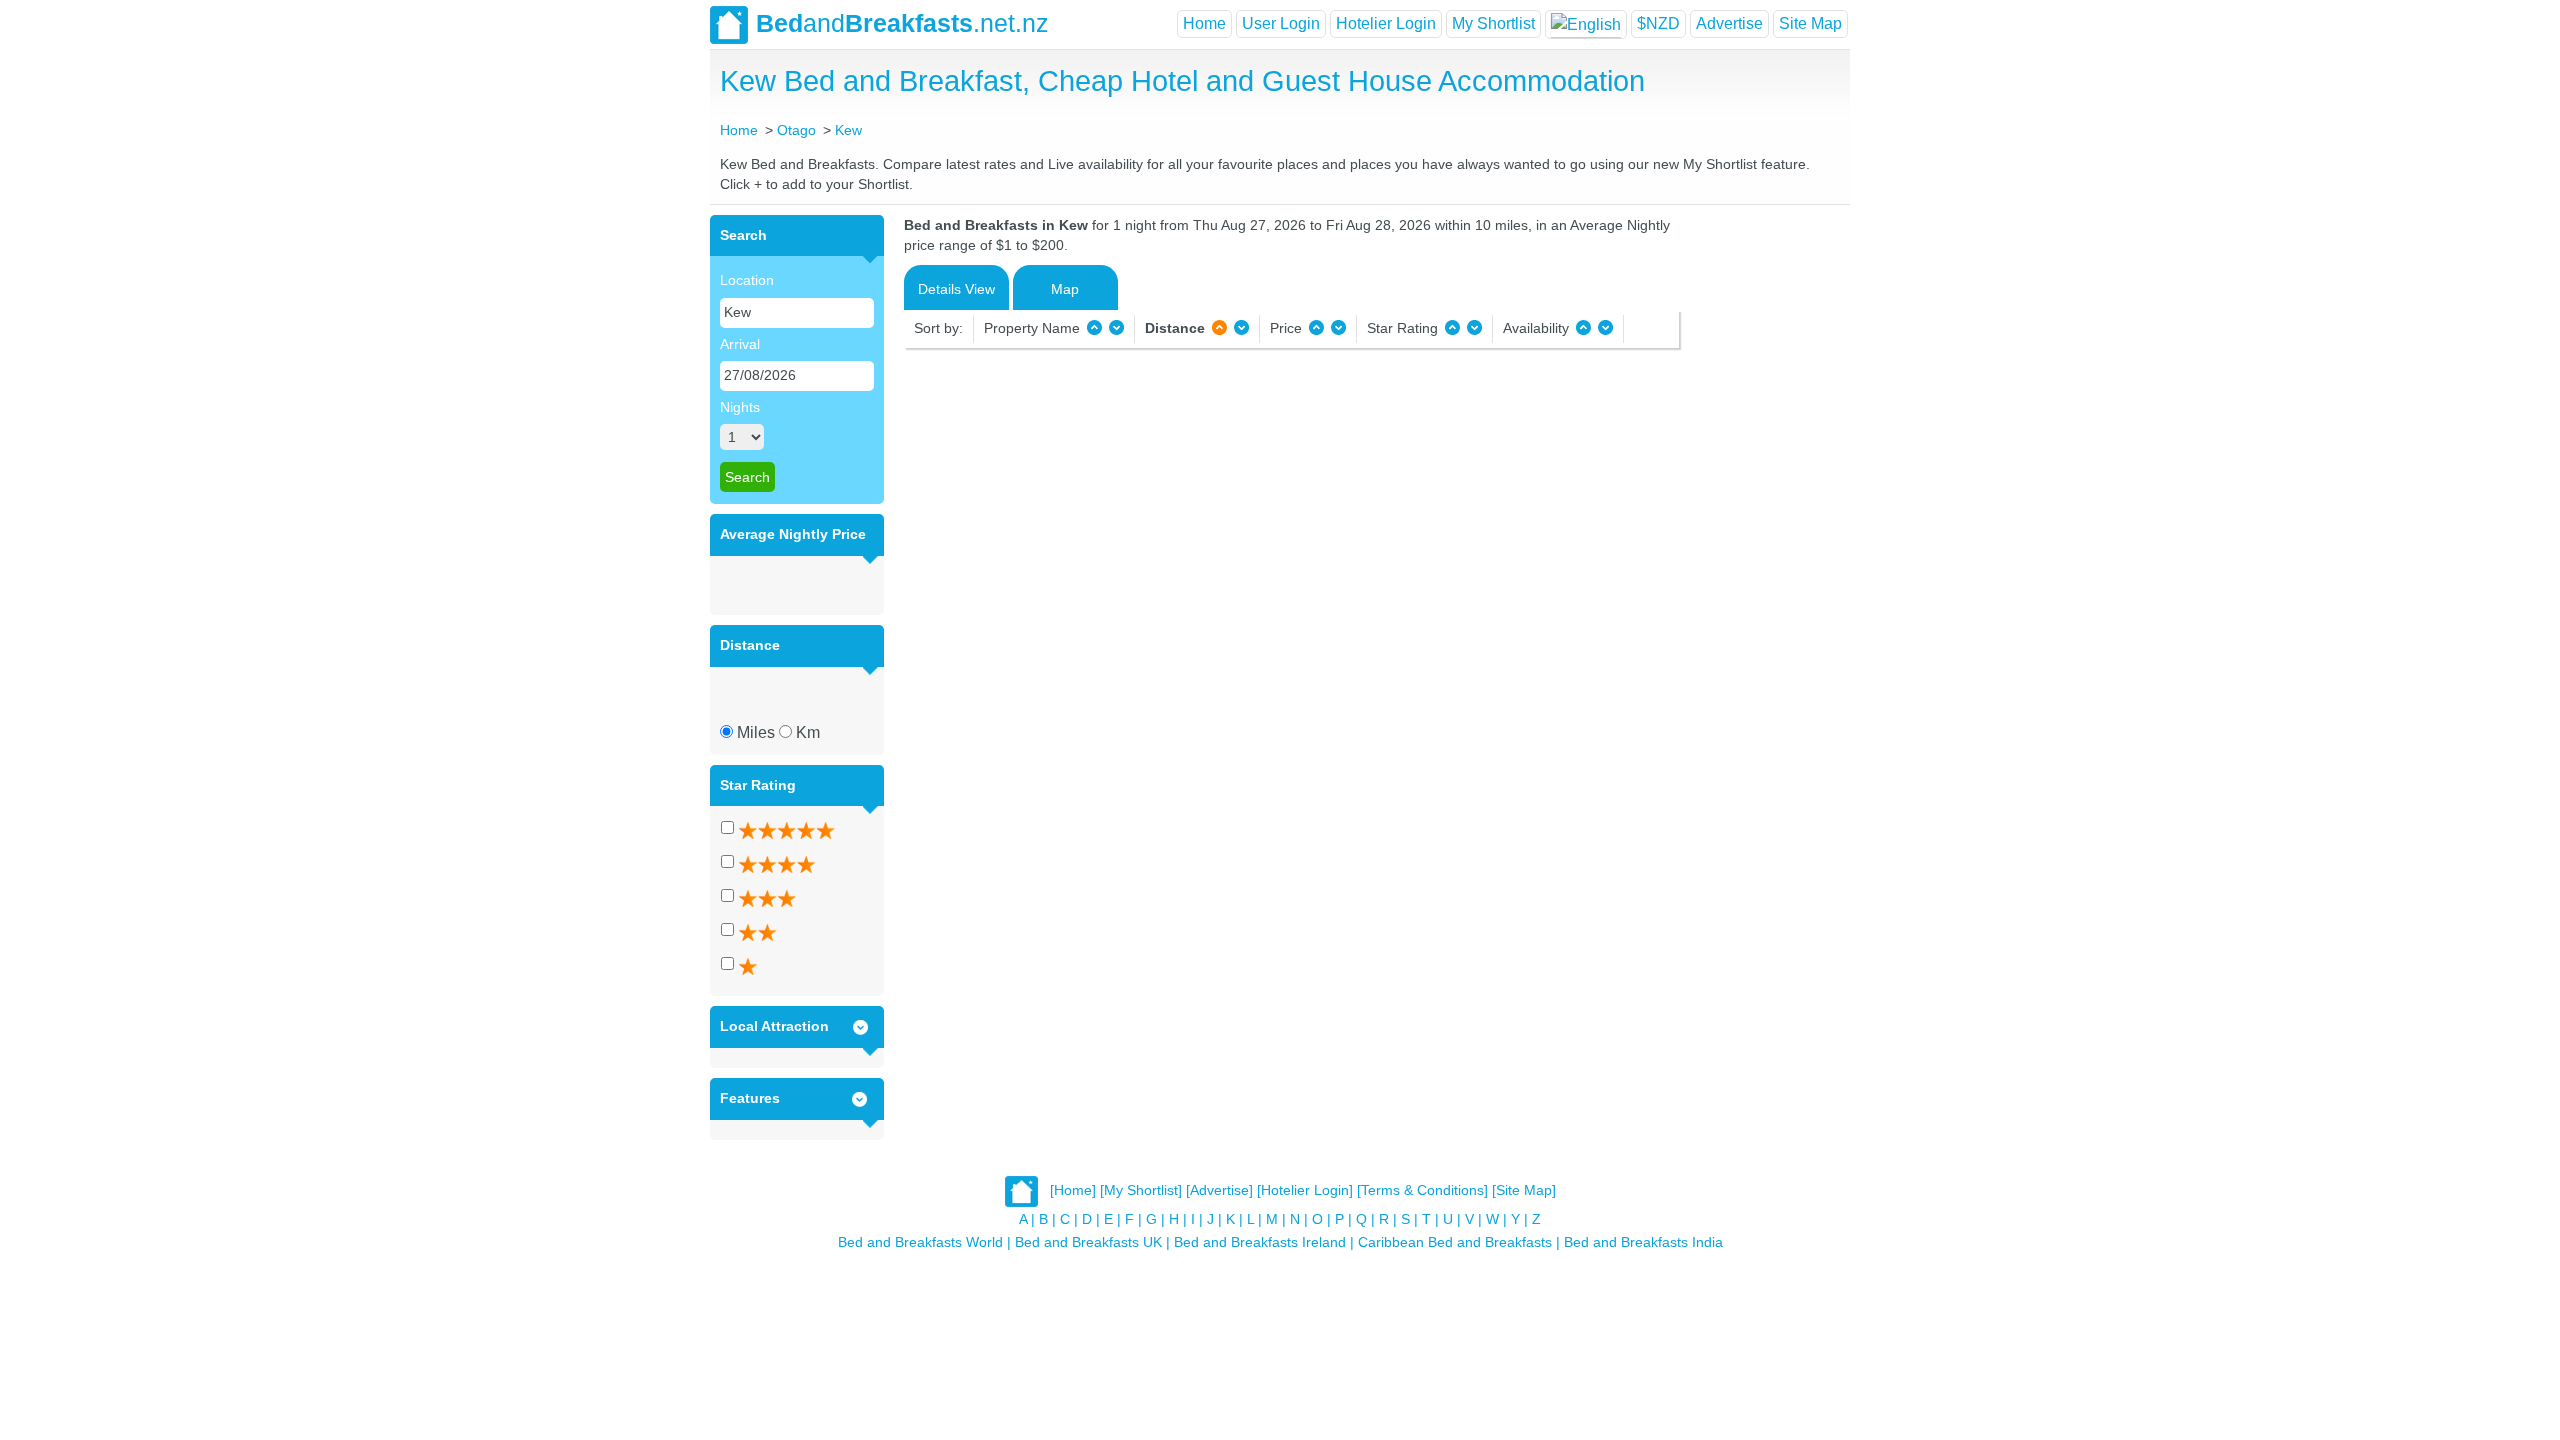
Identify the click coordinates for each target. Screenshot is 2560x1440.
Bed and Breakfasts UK (1088, 1242)
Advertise (1729, 23)
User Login (1281, 23)
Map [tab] (1065, 289)
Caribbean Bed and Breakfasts (1455, 1242)
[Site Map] (1524, 1190)
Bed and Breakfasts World (920, 1242)
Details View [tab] (956, 289)
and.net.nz (902, 23)
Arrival (740, 344)
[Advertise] (1219, 1190)
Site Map (1810, 23)
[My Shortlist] (1141, 1190)
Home (1204, 23)
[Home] (1073, 1190)
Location (747, 280)
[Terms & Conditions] (1422, 1190)
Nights (740, 407)
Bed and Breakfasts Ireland (1260, 1242)
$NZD (1658, 23)
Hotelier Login (1386, 23)
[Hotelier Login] (1305, 1190)
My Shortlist (1493, 23)
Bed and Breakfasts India (1643, 1242)
